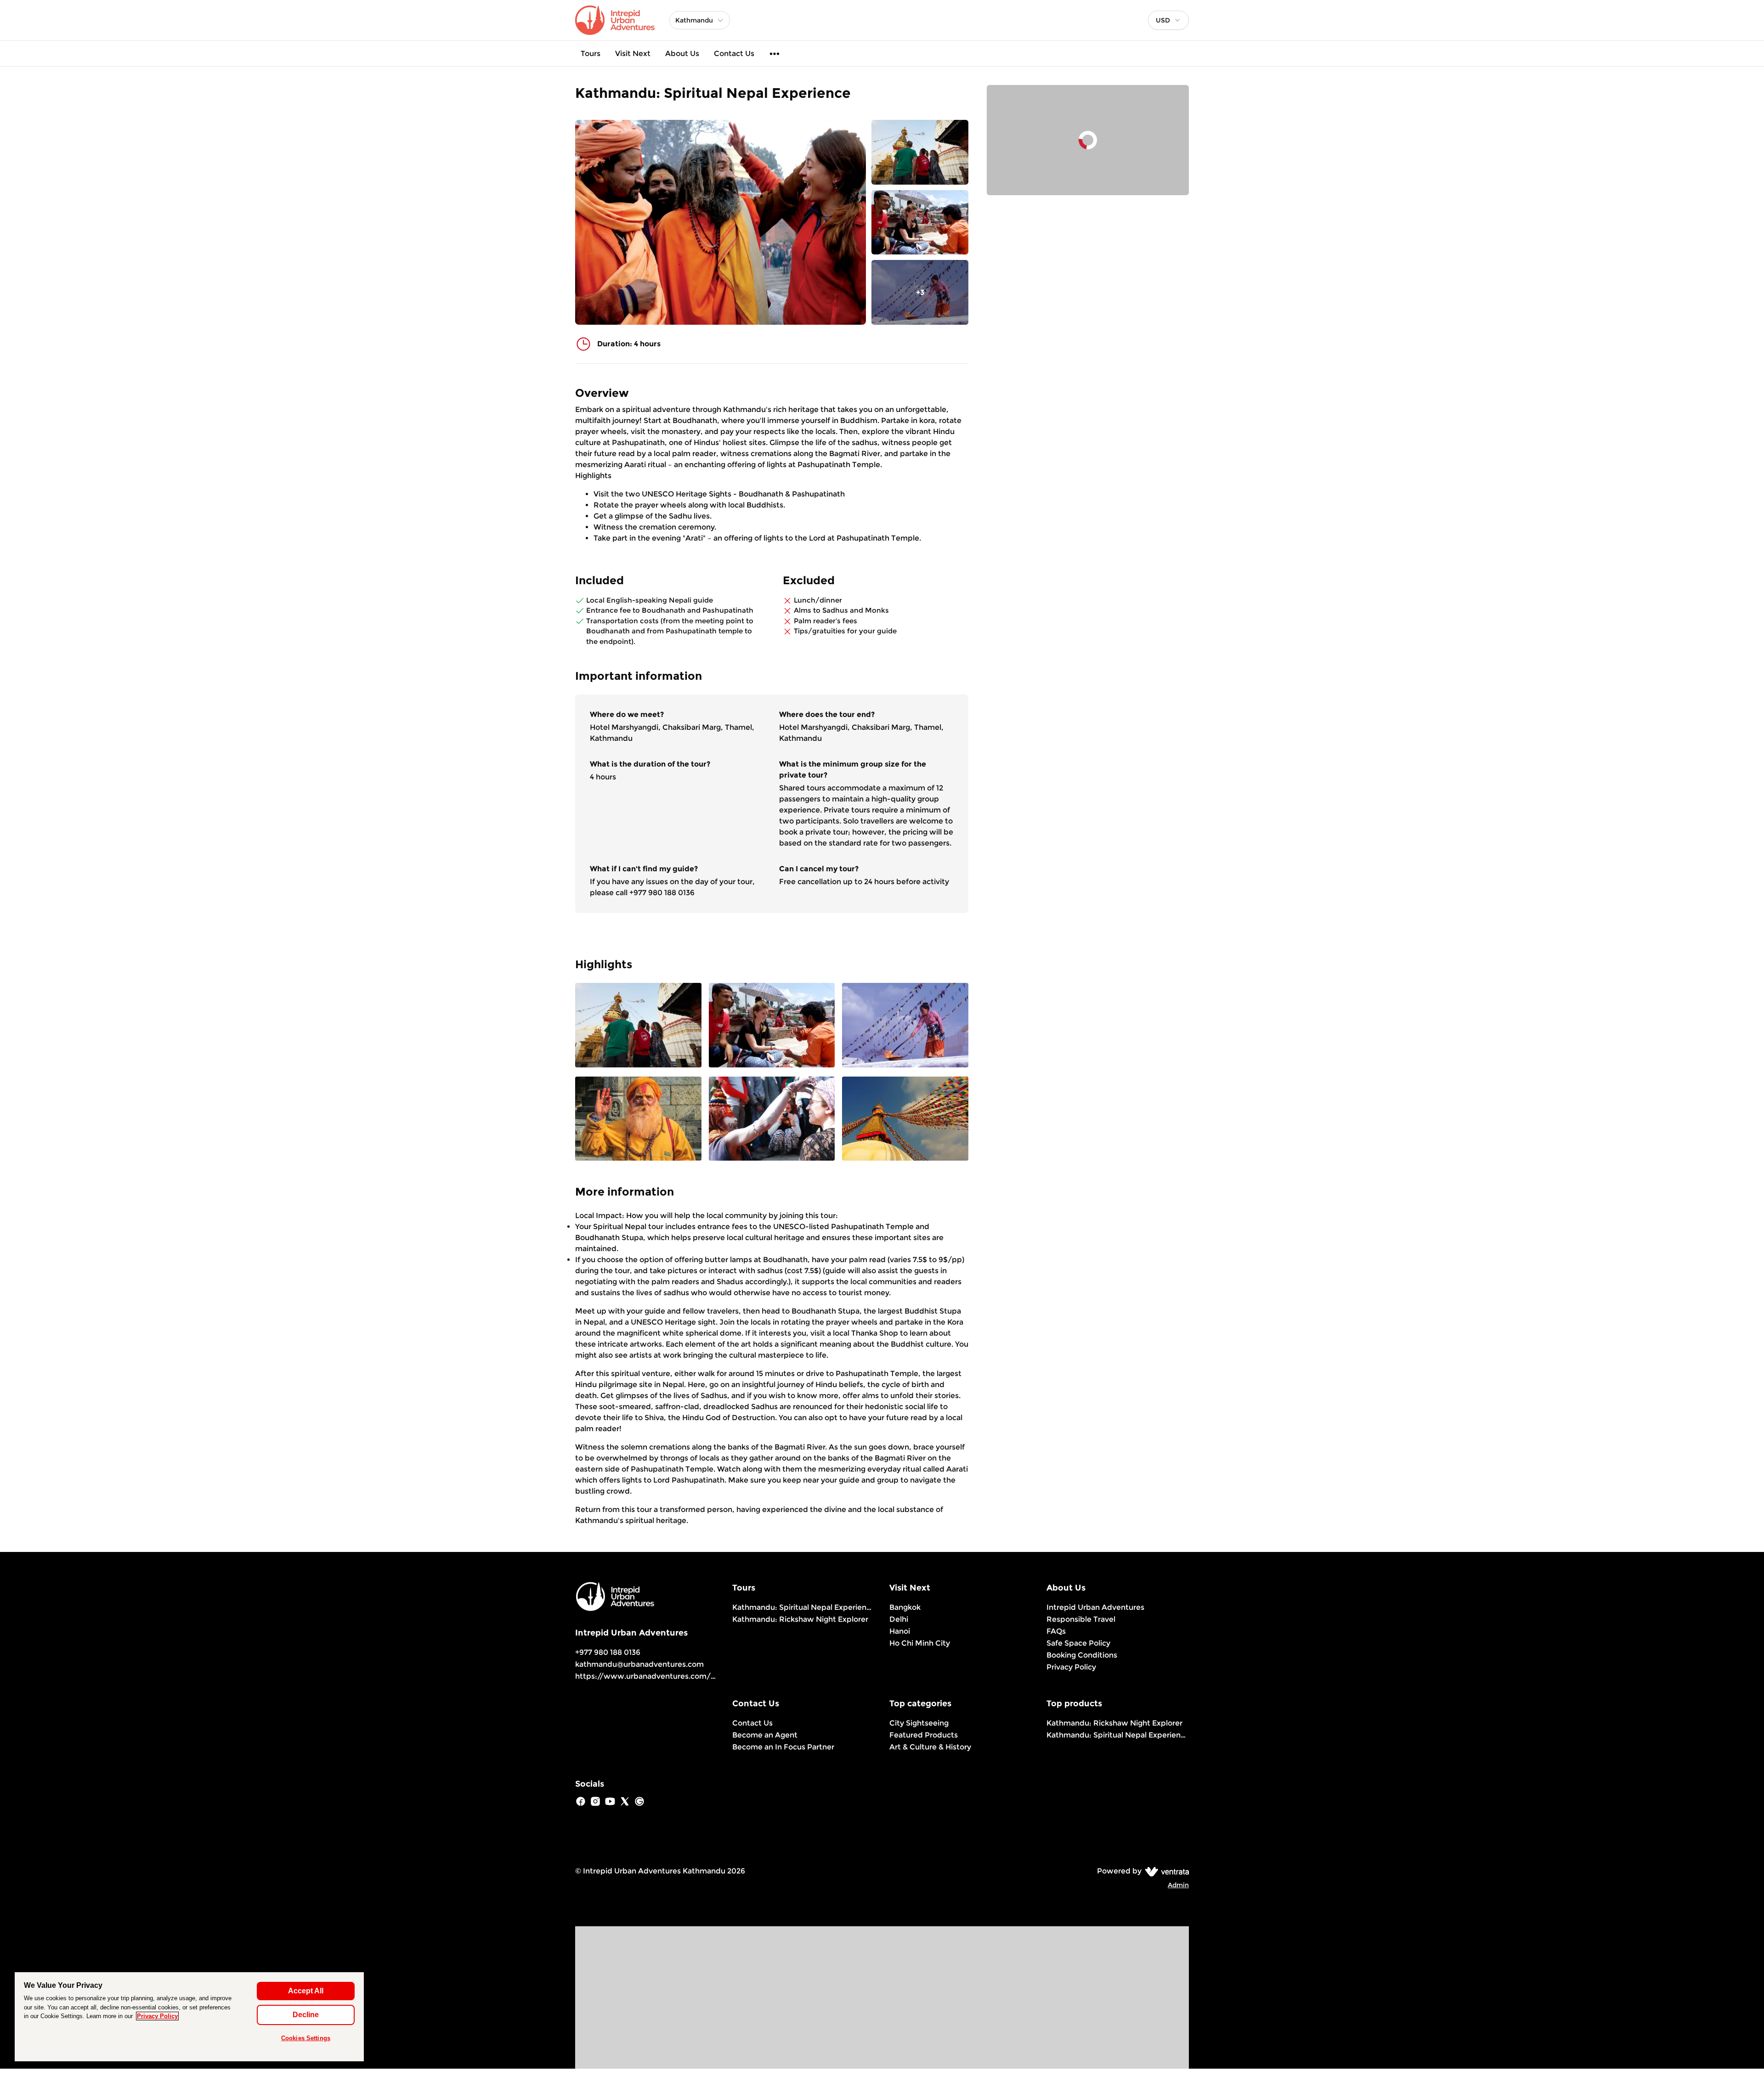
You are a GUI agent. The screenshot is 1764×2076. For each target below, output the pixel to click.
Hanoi (900, 1631)
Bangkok (905, 1607)
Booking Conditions (1082, 1655)
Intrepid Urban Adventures (1095, 1607)
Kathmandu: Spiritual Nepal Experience (803, 1607)
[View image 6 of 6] (905, 1120)
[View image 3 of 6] (905, 1026)
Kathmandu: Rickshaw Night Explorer (800, 1619)
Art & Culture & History (930, 1747)
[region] (189, 2017)
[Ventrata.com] (1165, 1871)
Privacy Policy (1071, 1667)
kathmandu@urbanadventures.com (639, 1664)
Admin (1178, 1885)
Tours (591, 54)
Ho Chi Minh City (920, 1643)
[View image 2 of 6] (920, 223)
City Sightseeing (919, 1723)
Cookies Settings (306, 2038)
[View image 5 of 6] (772, 1120)
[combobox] (1168, 20)
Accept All (306, 1991)
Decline (306, 2015)
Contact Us (734, 54)
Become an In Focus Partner (783, 1747)
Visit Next (633, 54)
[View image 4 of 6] (638, 1120)
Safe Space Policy (1078, 1643)
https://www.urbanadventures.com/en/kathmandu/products (689, 1676)
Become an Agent (765, 1735)
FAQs (1056, 1631)
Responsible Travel (1081, 1619)
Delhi (899, 1619)
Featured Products (924, 1735)
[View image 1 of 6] (920, 152)
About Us (682, 54)
